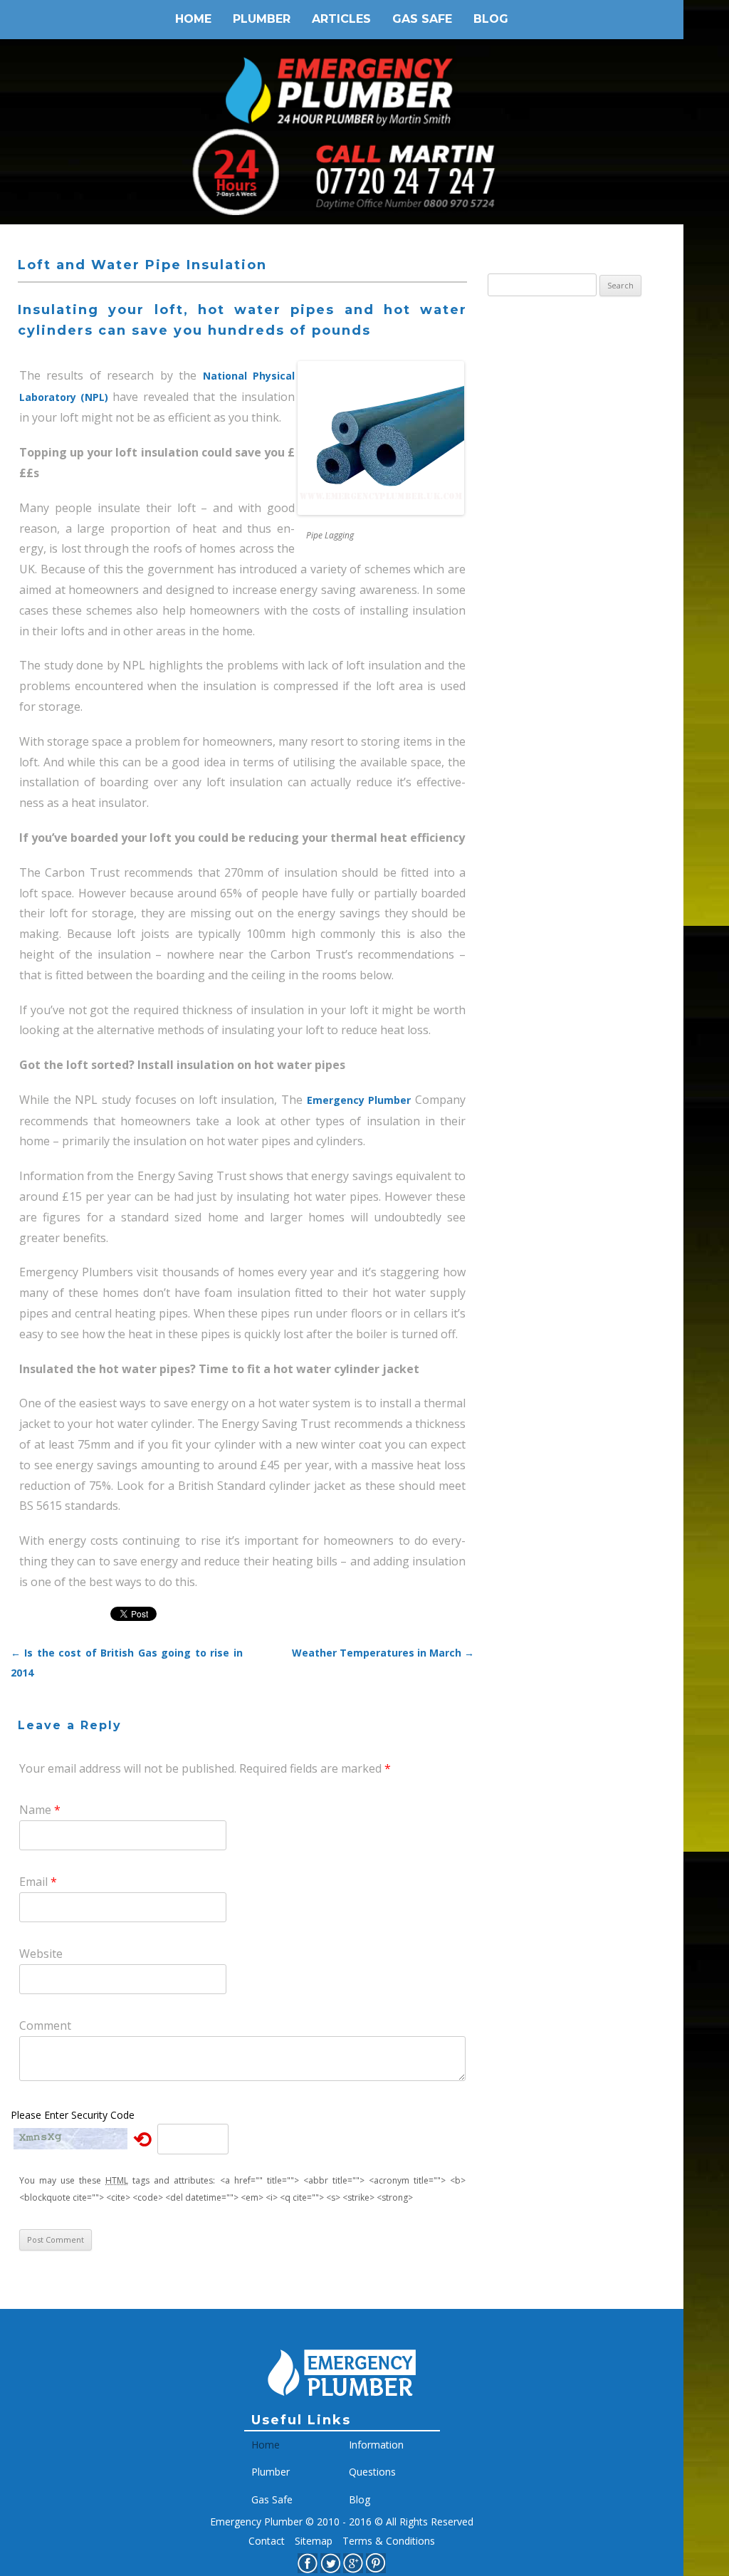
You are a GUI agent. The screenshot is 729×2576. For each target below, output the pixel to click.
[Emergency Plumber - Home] (342, 2405)
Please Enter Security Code (73, 2115)
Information (376, 2445)
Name (40, 1810)
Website (41, 1954)
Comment (45, 2025)
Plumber (262, 19)
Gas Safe (422, 19)
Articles (341, 19)
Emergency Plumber (359, 1100)
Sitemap (314, 2541)
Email (38, 1882)
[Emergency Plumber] (342, 82)
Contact (267, 2541)
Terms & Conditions (389, 2541)
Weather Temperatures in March (383, 1653)
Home (193, 19)
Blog (491, 19)
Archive (507, 339)
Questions (372, 2472)
